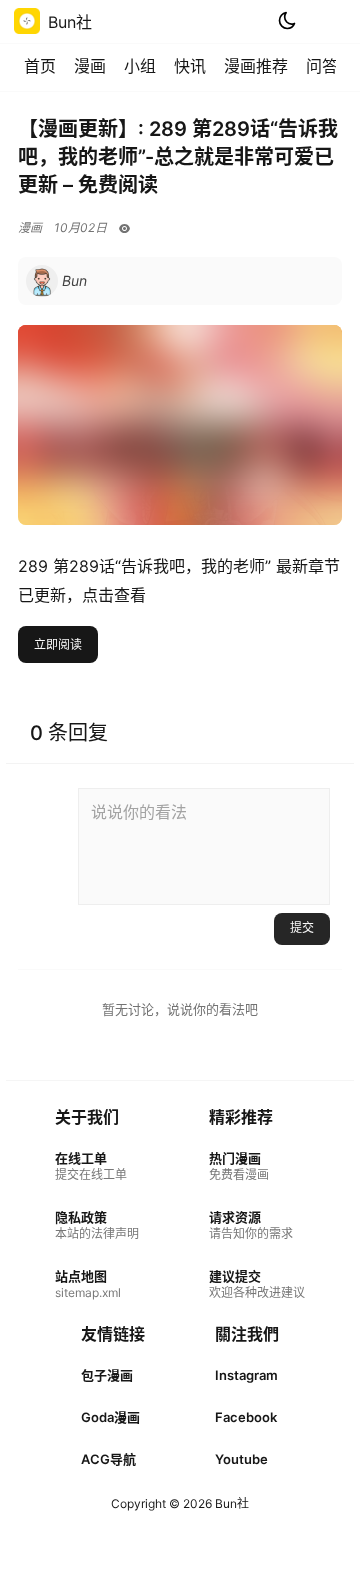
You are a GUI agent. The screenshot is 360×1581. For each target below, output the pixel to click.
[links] (97, 1166)
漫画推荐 (256, 66)
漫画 (90, 66)
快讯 (190, 66)
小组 (140, 66)
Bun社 (230, 1503)
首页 (40, 66)
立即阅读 (58, 644)
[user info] (56, 281)
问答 (322, 66)
